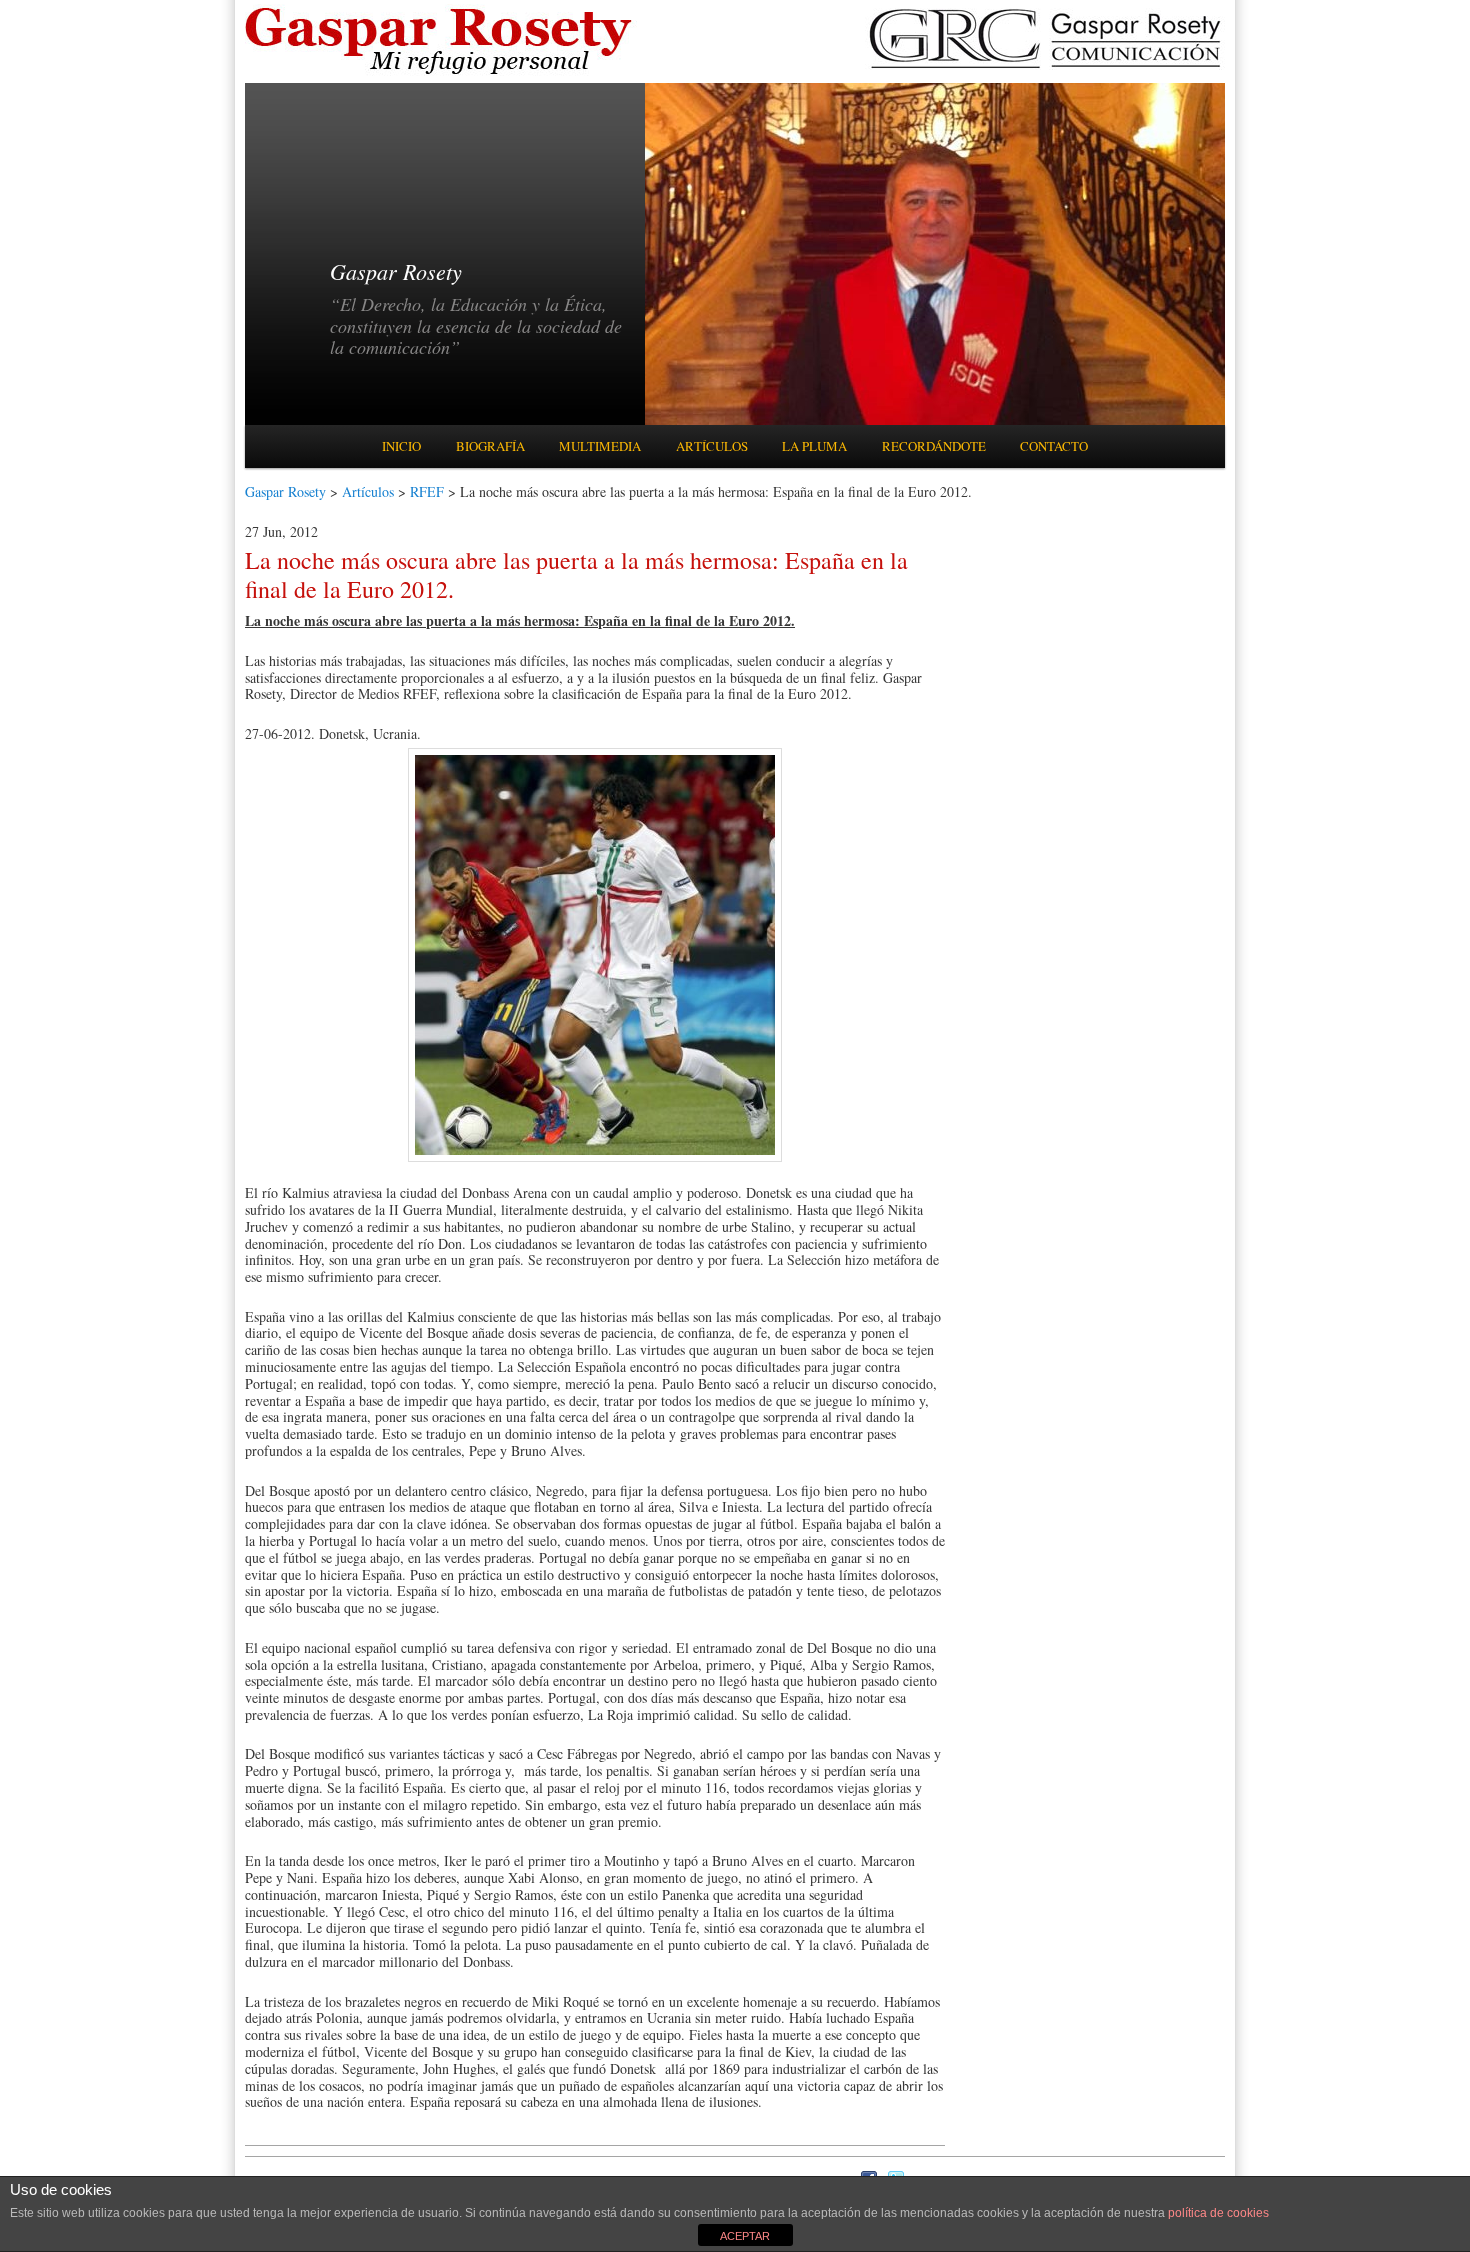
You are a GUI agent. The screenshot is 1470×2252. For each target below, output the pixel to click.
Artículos (712, 446)
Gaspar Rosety (285, 491)
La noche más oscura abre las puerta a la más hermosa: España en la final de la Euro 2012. (576, 574)
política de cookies (1218, 2213)
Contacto (1054, 446)
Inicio (401, 446)
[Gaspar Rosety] (441, 72)
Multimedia (600, 446)
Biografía (490, 446)
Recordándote (934, 446)
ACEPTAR (745, 2236)
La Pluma (814, 446)
